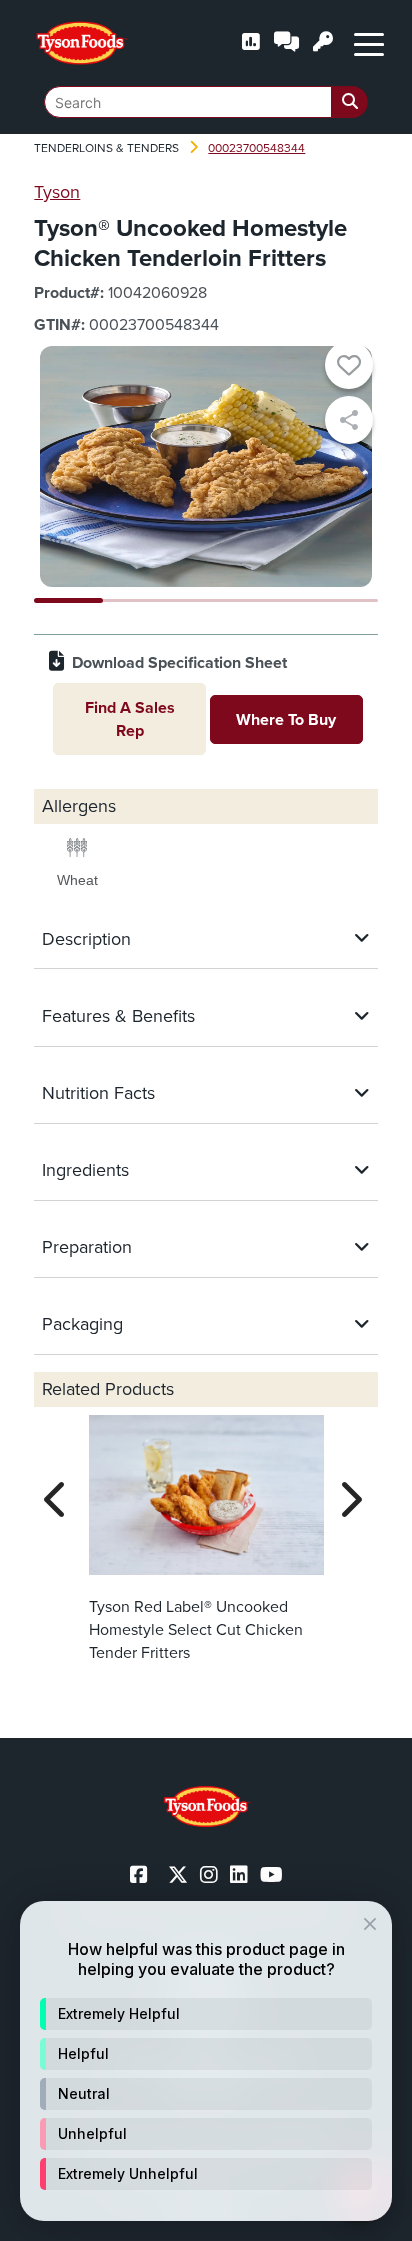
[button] (206, 2014)
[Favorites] (349, 368)
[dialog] (206, 2061)
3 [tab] (206, 600)
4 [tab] (274, 600)
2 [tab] (137, 600)
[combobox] (206, 102)
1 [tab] (68, 600)
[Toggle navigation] (369, 43)
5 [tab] (343, 600)
